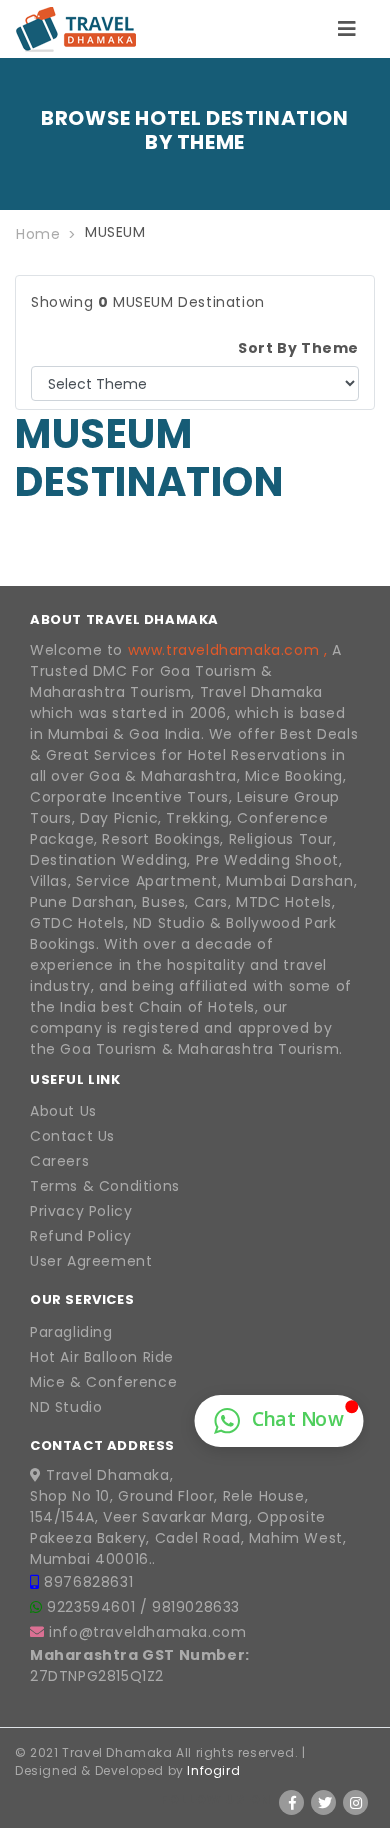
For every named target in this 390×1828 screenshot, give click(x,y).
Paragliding (71, 1332)
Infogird (213, 1770)
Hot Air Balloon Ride (102, 1357)
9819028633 (196, 1607)
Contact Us (72, 1136)
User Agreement (91, 1261)
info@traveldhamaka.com (147, 1632)
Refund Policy (81, 1236)
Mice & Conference (103, 1382)
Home (38, 234)
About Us (63, 1111)
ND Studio (66, 1407)
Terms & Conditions (105, 1186)
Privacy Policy (81, 1211)
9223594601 (93, 1607)
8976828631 (88, 1582)
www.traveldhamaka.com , (228, 650)
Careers (59, 1161)
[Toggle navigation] (347, 29)
